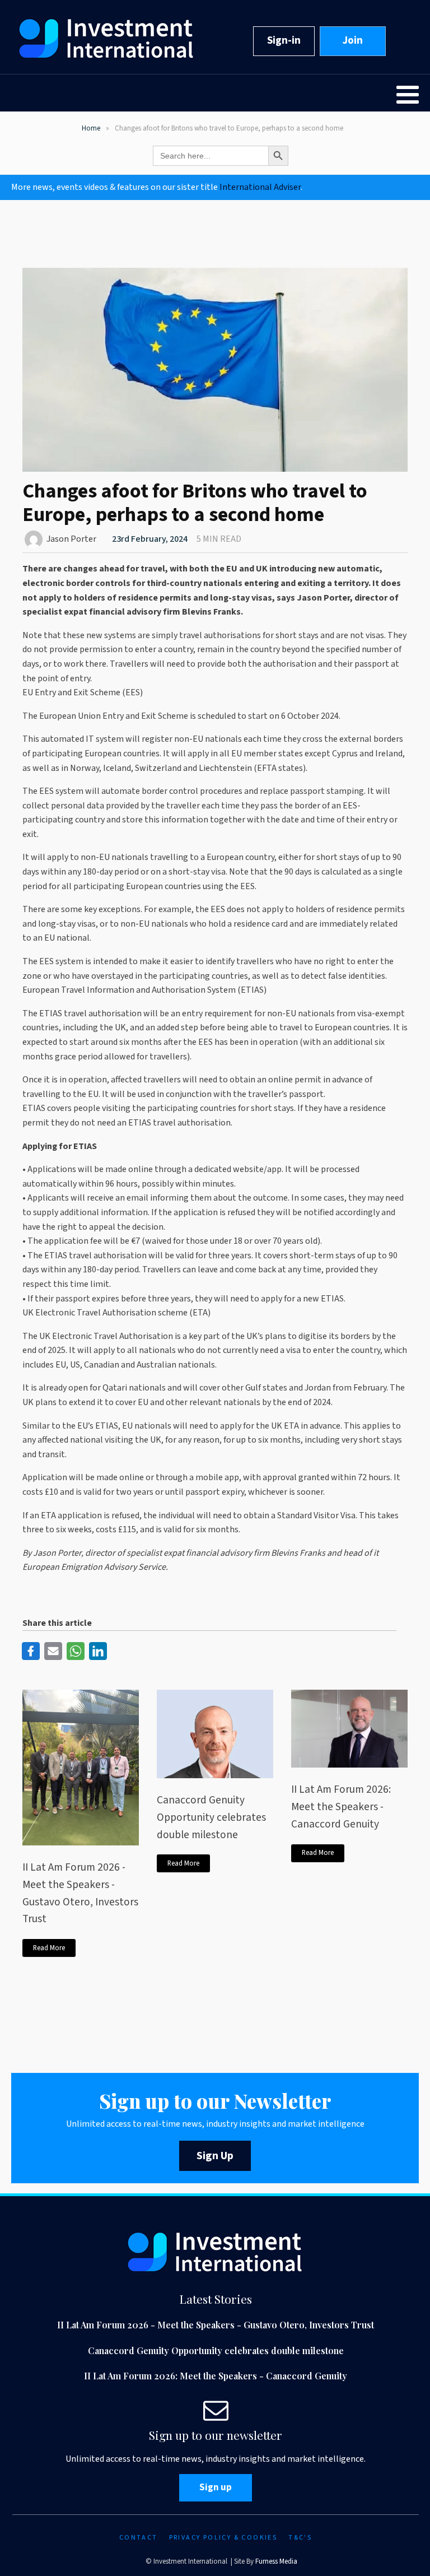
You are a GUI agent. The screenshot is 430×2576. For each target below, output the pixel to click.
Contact (139, 2538)
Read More (49, 1948)
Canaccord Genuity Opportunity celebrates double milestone (211, 1817)
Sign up (216, 2487)
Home (91, 128)
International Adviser (260, 187)
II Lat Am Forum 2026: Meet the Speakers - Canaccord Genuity (341, 1807)
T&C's (300, 2538)
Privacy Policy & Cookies (223, 2538)
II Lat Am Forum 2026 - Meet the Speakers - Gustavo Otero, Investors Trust (80, 1893)
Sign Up (215, 2156)
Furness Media (276, 2561)
